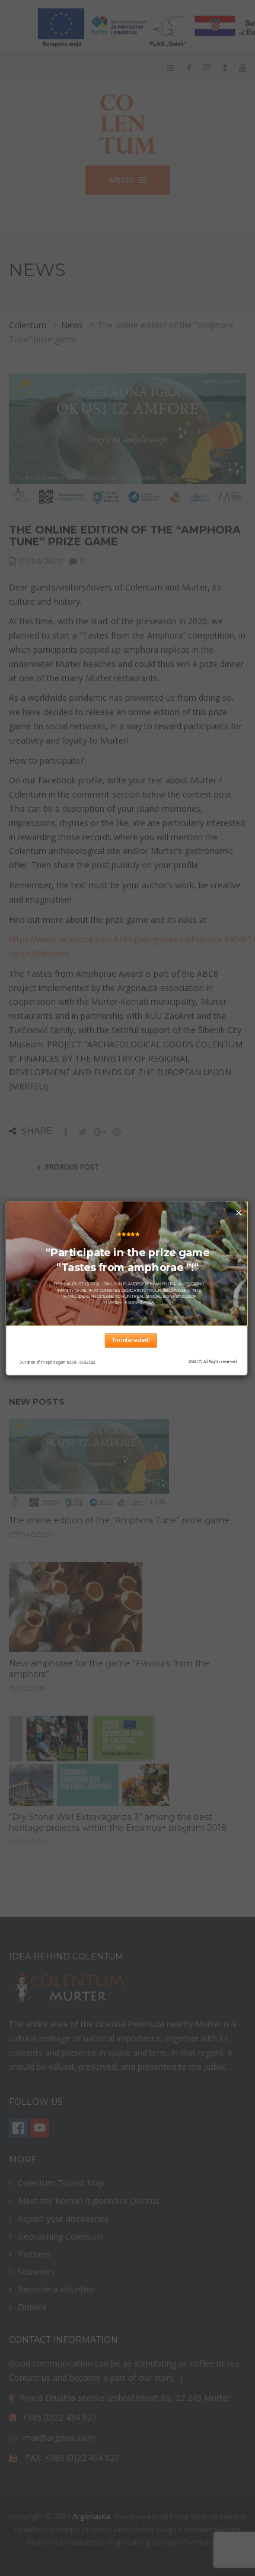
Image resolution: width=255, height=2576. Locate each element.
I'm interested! (131, 1340)
